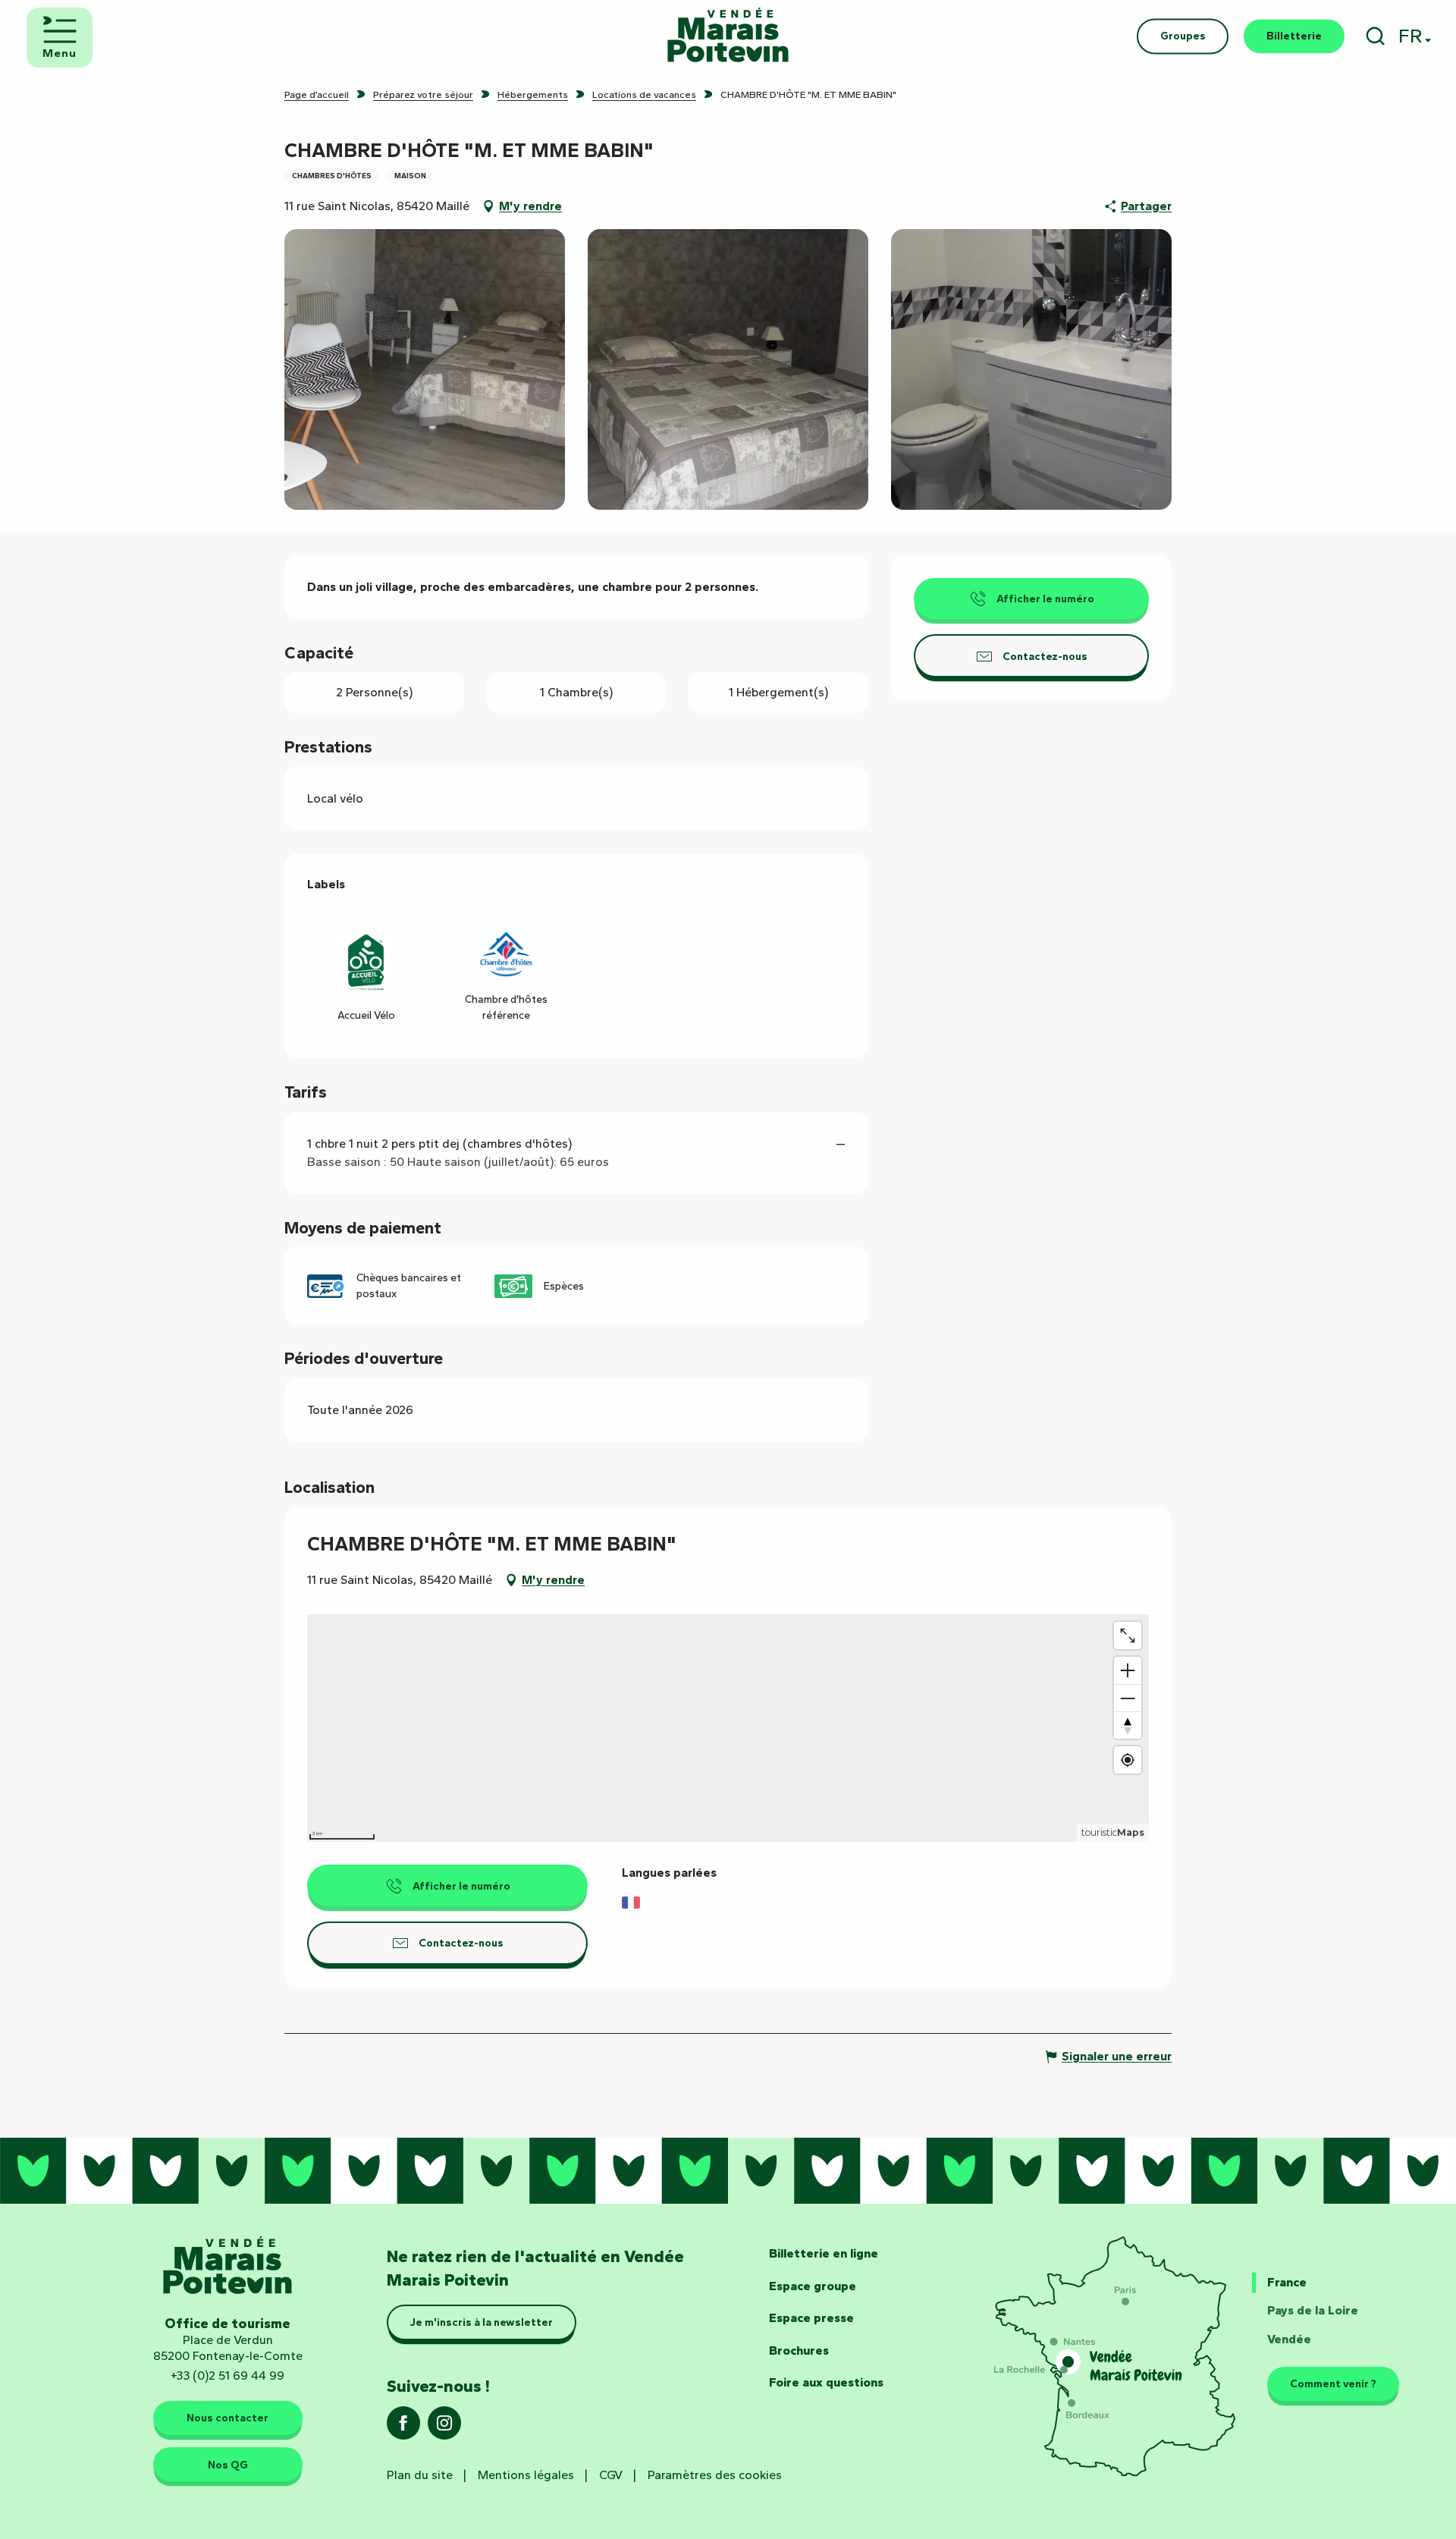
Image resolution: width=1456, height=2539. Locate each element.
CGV (611, 2475)
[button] (1375, 36)
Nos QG (228, 2465)
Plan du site (420, 2475)
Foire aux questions (826, 2382)
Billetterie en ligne (824, 2253)
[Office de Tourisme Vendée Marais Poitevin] (728, 36)
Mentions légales (526, 2475)
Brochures (799, 2350)
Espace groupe (813, 2286)
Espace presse (811, 2318)
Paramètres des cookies (715, 2475)
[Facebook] (403, 2428)
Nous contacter (227, 2418)
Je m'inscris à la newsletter (482, 2322)
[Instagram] (444, 2428)
